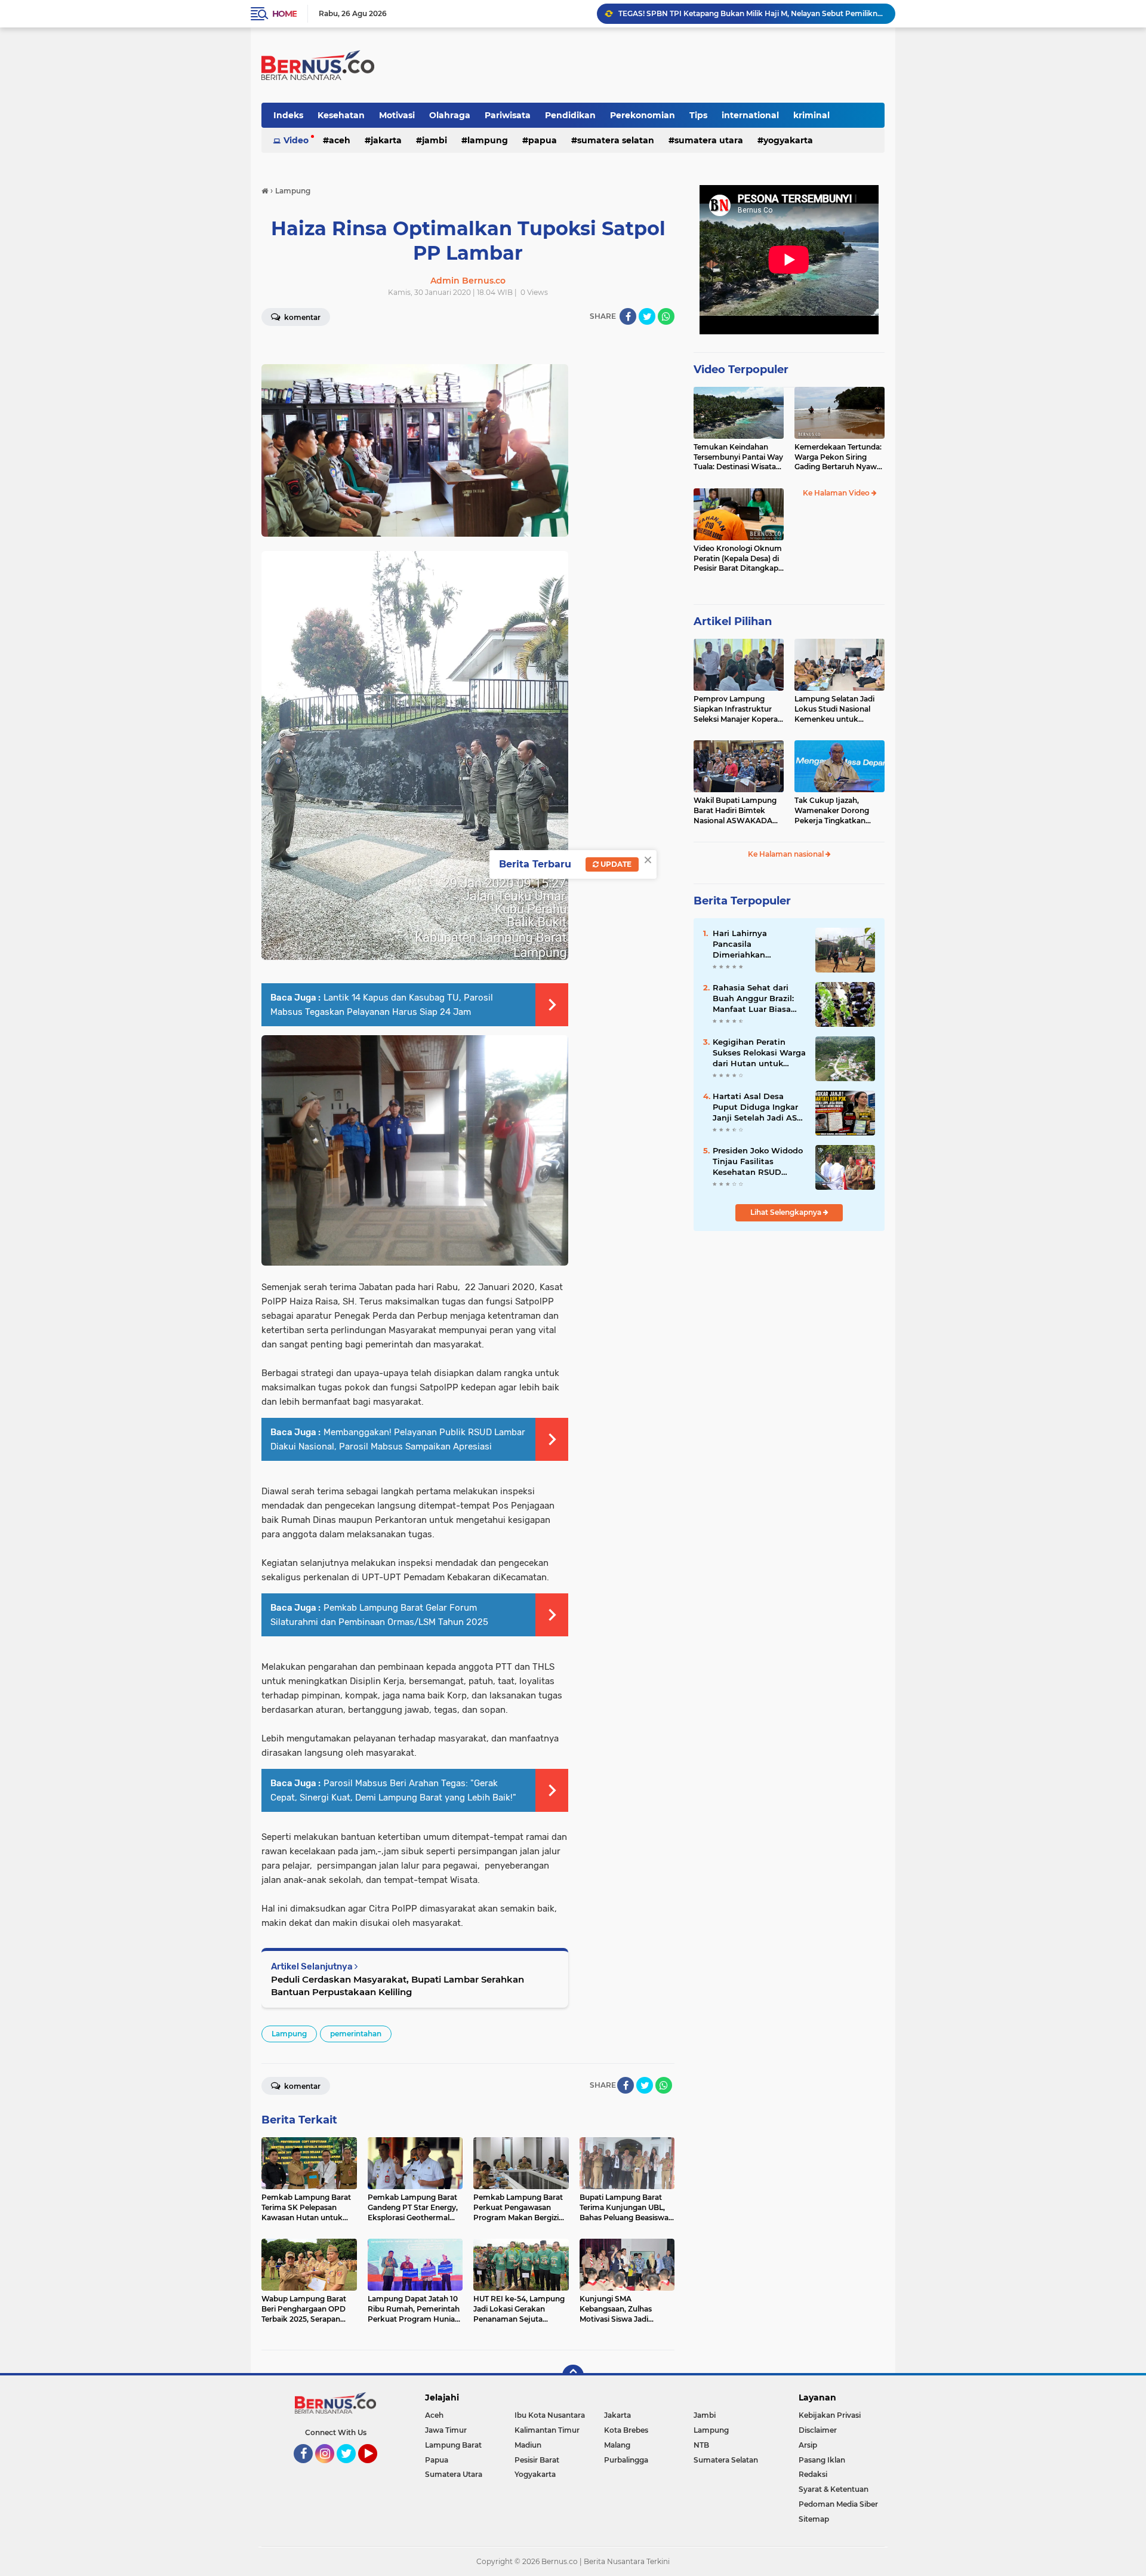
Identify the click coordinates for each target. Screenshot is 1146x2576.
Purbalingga (626, 2460)
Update (615, 864)
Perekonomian (643, 115)
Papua (543, 140)
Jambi (435, 140)
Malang (617, 2445)
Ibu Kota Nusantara (550, 2415)
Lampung (488, 140)
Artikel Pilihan (733, 621)
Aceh (340, 140)
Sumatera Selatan (616, 140)
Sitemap (814, 2519)
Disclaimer (818, 2430)
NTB (701, 2445)
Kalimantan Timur (547, 2430)
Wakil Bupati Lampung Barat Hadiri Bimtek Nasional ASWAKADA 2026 (735, 811)
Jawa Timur (446, 2430)
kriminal (811, 115)
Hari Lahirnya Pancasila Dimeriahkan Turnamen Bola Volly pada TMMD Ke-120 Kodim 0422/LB (754, 944)
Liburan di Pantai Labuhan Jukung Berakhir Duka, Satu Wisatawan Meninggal (751, 13)
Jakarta (386, 140)
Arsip (808, 2445)
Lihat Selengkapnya (787, 1212)
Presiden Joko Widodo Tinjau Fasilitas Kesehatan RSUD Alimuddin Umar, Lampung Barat (758, 1162)
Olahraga (450, 115)
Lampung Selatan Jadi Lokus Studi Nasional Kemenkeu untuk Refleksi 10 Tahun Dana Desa (836, 709)
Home (284, 14)
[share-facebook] (628, 316)
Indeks (288, 115)
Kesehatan (341, 115)
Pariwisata (508, 115)
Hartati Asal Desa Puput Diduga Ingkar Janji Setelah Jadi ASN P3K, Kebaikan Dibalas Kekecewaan (758, 1107)
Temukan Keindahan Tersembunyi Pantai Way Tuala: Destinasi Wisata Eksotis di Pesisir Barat (738, 457)
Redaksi (813, 2474)
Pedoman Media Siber (838, 2504)
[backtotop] (573, 2375)
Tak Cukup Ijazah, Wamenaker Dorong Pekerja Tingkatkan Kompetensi (832, 811)
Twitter (352, 2469)
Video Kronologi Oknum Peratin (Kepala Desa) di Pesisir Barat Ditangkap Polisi (738, 559)
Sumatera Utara (709, 140)
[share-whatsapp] (666, 316)
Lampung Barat (453, 2445)
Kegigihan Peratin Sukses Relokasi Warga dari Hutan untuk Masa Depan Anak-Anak (759, 1053)
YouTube (376, 2469)
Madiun (528, 2445)
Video (296, 140)
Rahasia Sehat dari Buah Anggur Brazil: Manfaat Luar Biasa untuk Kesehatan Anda (753, 999)
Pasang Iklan (822, 2460)
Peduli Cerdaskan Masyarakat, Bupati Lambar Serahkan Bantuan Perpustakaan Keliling (398, 1986)
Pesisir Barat (537, 2460)
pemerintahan (356, 2034)
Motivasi (397, 115)
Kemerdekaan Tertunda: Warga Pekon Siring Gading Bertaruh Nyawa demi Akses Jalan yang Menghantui (838, 457)
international (750, 115)
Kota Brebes (626, 2430)
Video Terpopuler (741, 370)
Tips (698, 115)
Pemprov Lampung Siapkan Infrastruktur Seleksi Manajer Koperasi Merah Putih (738, 709)
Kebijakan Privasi (830, 2415)
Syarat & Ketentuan (834, 2489)
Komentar (301, 317)
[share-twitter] (647, 316)
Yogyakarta (788, 140)
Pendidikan (570, 115)
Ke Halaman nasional (787, 854)
